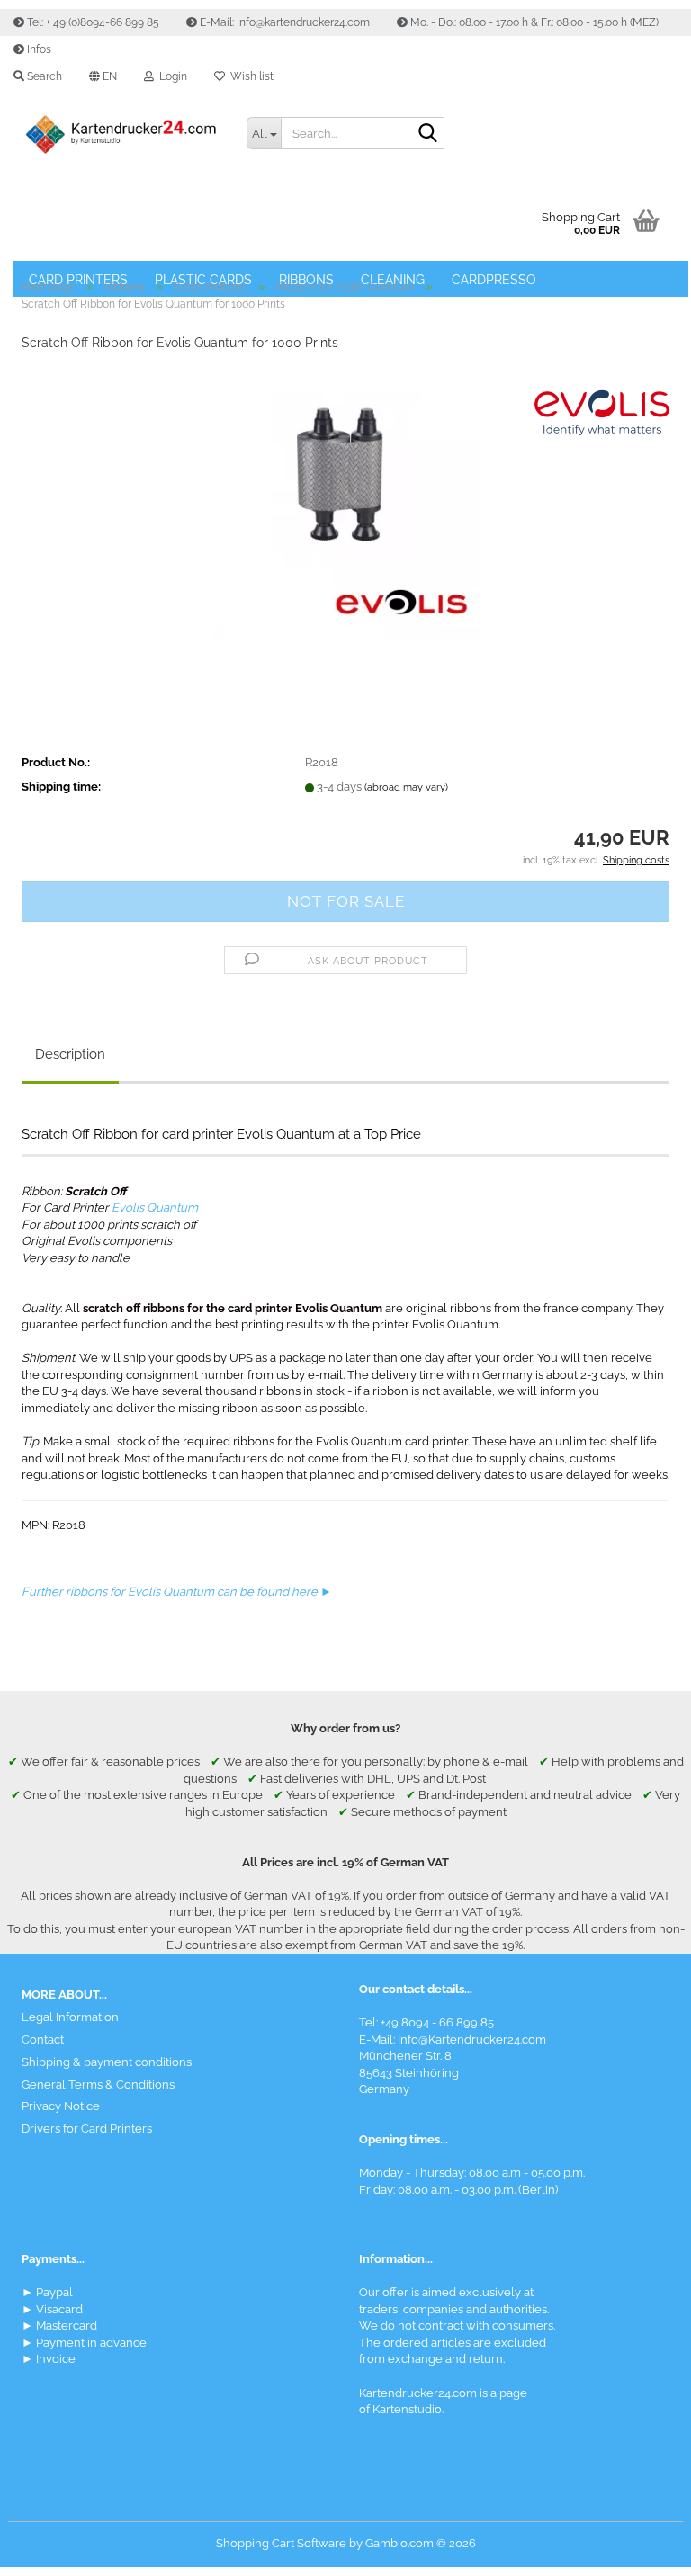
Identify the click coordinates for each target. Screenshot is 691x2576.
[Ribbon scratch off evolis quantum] (345, 502)
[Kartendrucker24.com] (121, 135)
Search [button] (43, 76)
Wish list (249, 76)
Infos (38, 49)
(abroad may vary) (406, 787)
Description (70, 1054)
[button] (103, 76)
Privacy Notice (61, 2106)
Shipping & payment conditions (107, 2062)
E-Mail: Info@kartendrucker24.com (283, 22)
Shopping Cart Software (281, 2543)
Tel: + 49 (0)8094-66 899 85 (92, 22)
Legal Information (70, 2017)
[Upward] (642, 2549)
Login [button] (171, 76)
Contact (43, 2039)
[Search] (427, 134)
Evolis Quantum (155, 1207)
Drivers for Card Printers (87, 2129)
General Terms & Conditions (98, 2084)
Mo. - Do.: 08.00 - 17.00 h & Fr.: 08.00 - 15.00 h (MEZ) (533, 22)
